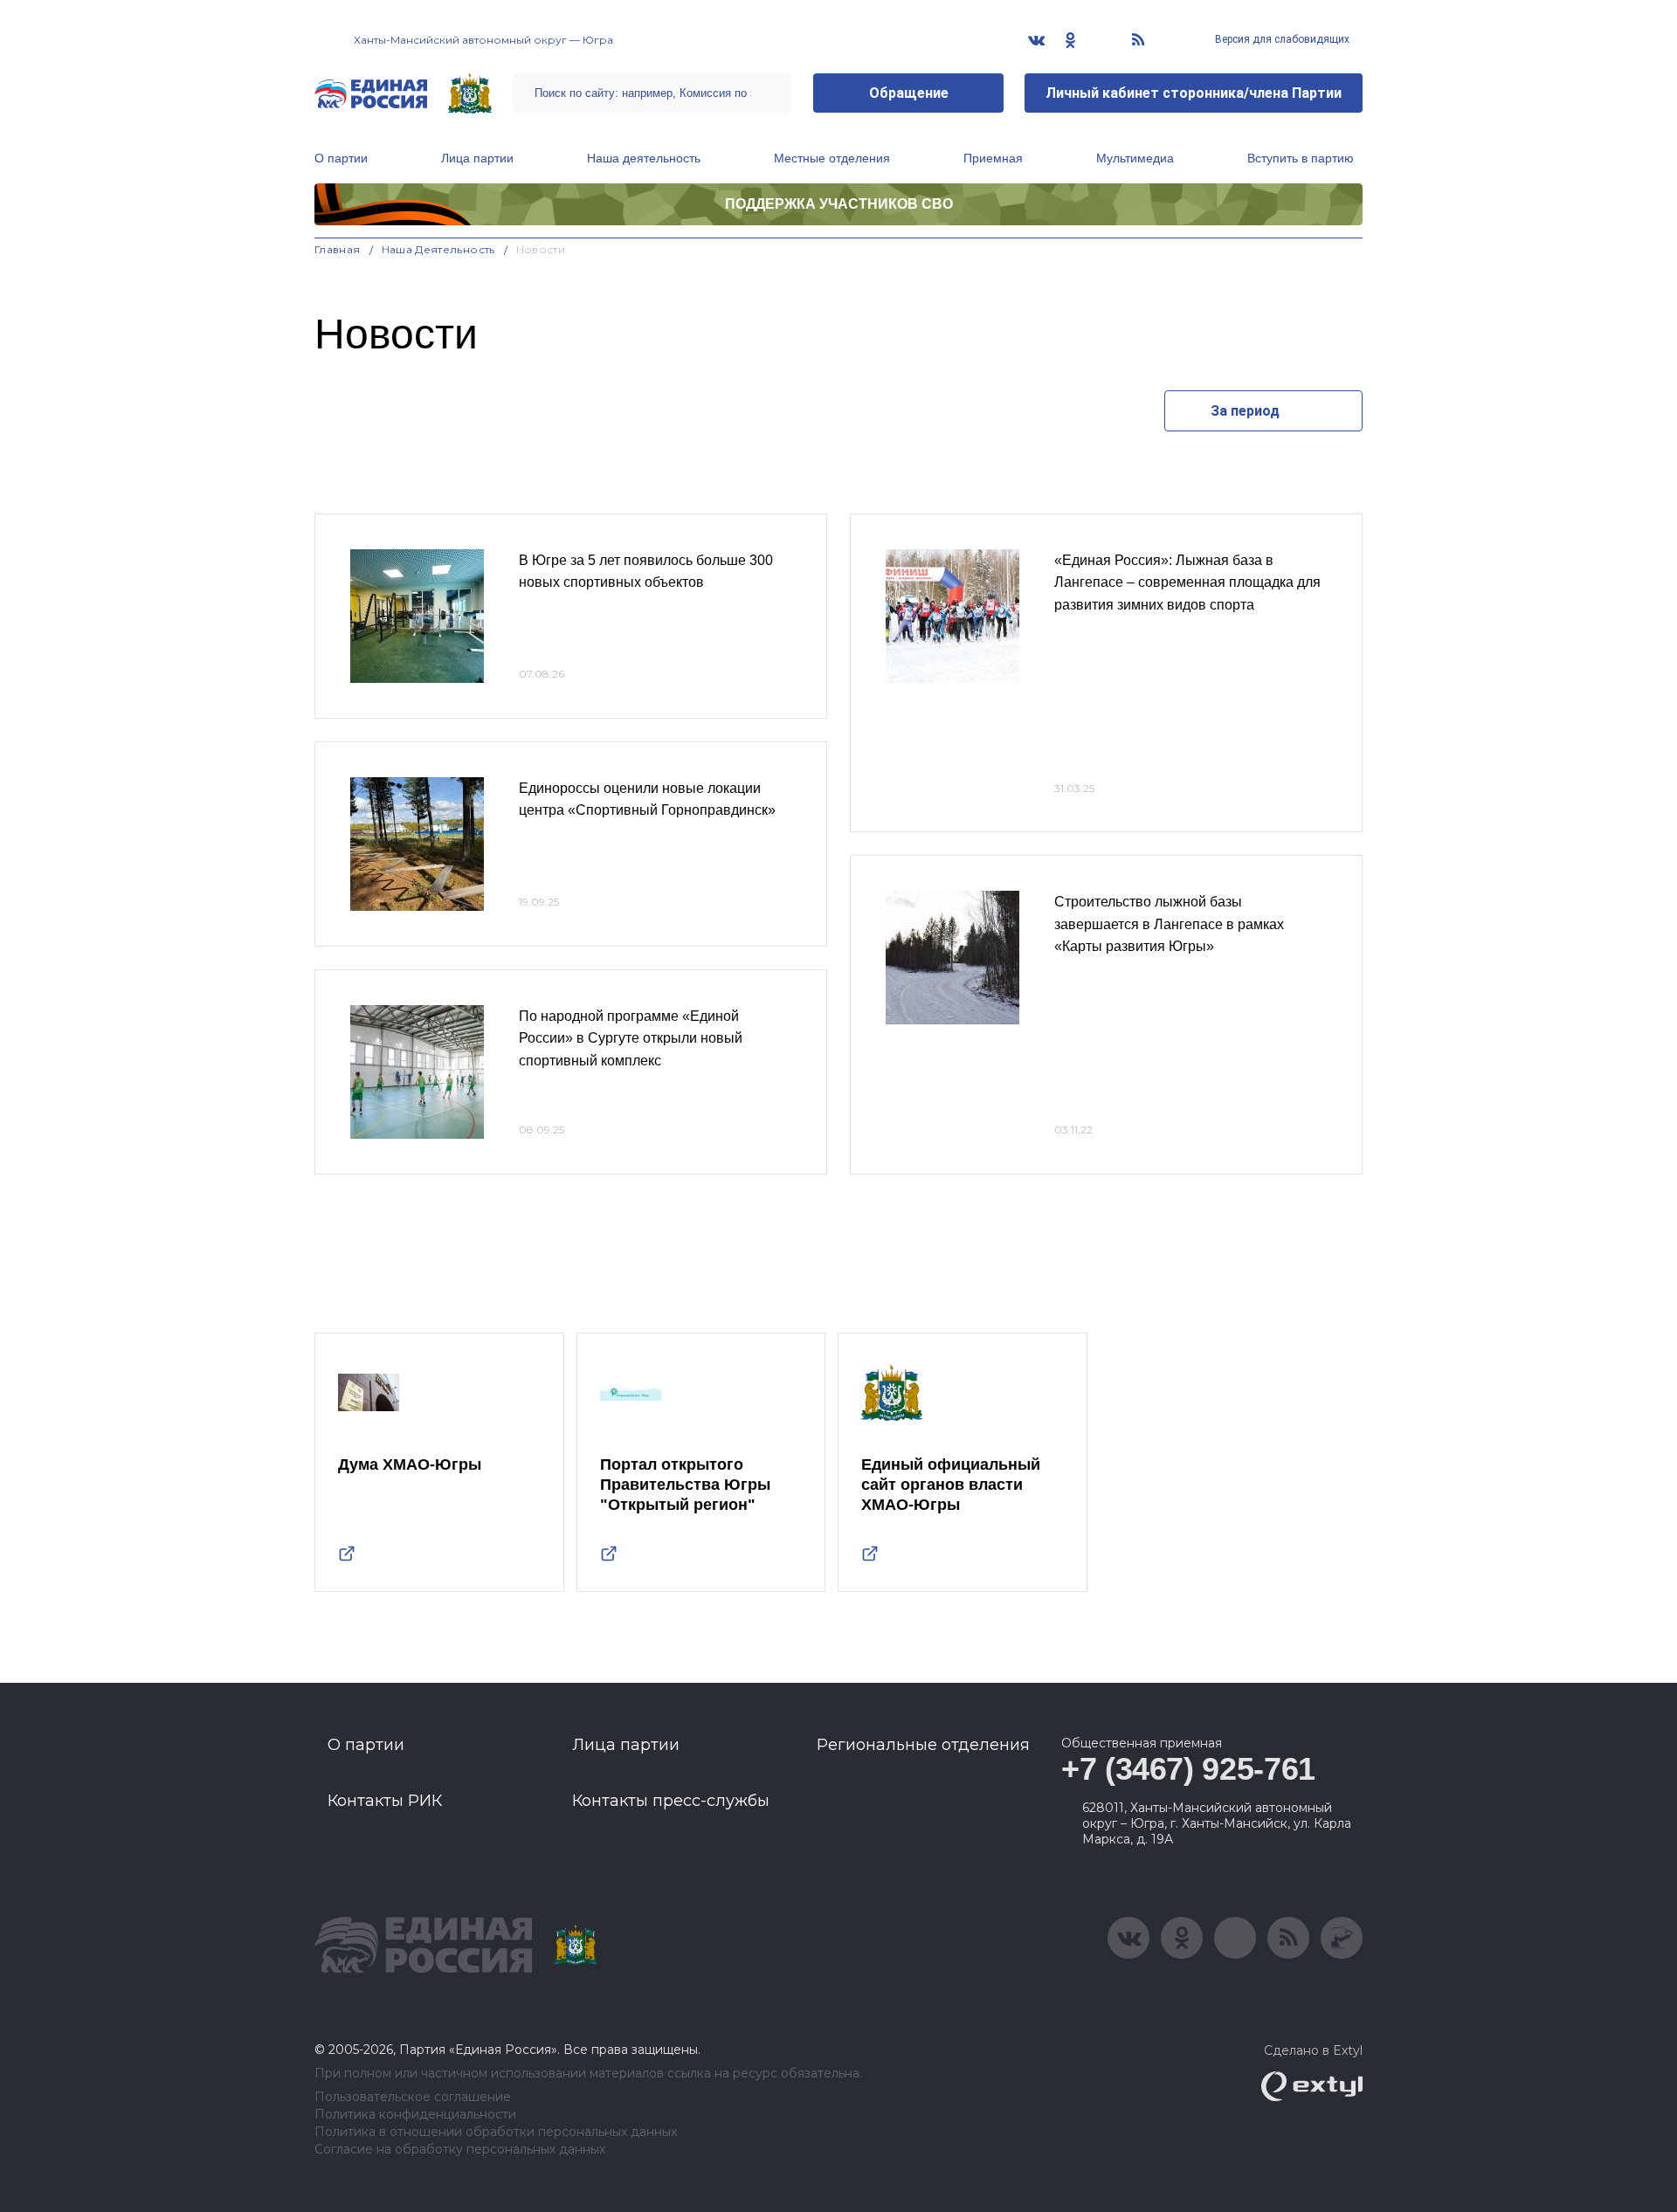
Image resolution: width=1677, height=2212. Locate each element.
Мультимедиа (1135, 158)
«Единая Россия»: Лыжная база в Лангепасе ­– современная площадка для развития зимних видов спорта (1187, 582)
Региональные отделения (923, 1745)
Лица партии (477, 158)
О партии (341, 158)
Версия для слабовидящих (1281, 39)
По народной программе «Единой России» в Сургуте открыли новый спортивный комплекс (631, 1038)
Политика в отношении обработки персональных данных (496, 2132)
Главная (338, 249)
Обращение (909, 93)
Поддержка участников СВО (839, 204)
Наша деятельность (644, 158)
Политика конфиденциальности (415, 2115)
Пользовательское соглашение (413, 2097)
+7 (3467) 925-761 (1188, 1769)
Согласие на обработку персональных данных (460, 2150)
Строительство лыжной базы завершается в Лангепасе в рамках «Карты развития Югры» (1169, 924)
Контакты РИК (385, 1801)
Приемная (993, 158)
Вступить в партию (1301, 158)
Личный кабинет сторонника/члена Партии (1194, 93)
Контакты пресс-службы (671, 1801)
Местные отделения (832, 158)
